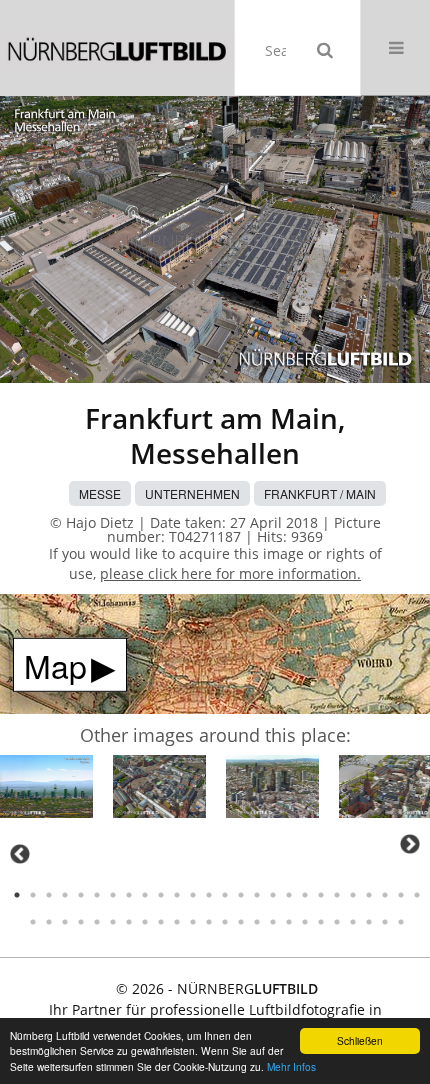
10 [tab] (161, 895)
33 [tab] (129, 922)
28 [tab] (49, 922)
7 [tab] (113, 895)
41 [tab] (257, 922)
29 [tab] (65, 922)
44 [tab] (305, 922)
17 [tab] (273, 895)
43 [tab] (289, 922)
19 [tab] (305, 895)
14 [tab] (225, 895)
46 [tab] (337, 922)
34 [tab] (145, 922)
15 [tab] (241, 895)
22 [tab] (353, 895)
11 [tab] (177, 895)
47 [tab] (353, 922)
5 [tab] (81, 895)
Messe (100, 493)
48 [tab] (369, 922)
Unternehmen (192, 493)
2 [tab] (33, 895)
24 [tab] (385, 895)
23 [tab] (369, 895)
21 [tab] (337, 895)
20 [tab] (321, 895)
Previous (20, 854)
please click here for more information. (230, 573)
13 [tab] (209, 895)
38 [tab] (209, 922)
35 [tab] (161, 922)
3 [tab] (49, 895)
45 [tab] (321, 922)
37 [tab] (193, 922)
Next (410, 844)
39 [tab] (225, 922)
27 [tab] (33, 922)
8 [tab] (129, 895)
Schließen (360, 1040)
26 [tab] (417, 895)
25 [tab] (401, 895)
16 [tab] (257, 895)
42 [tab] (273, 922)
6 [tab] (97, 895)
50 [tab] (401, 922)
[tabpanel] (46, 789)
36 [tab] (177, 922)
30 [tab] (81, 922)
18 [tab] (289, 895)
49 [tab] (385, 922)
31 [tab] (97, 922)
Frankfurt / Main (320, 493)
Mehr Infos (291, 1066)
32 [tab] (113, 922)
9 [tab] (145, 895)
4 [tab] (65, 895)
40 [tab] (241, 922)
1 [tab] (17, 895)
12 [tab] (193, 895)
